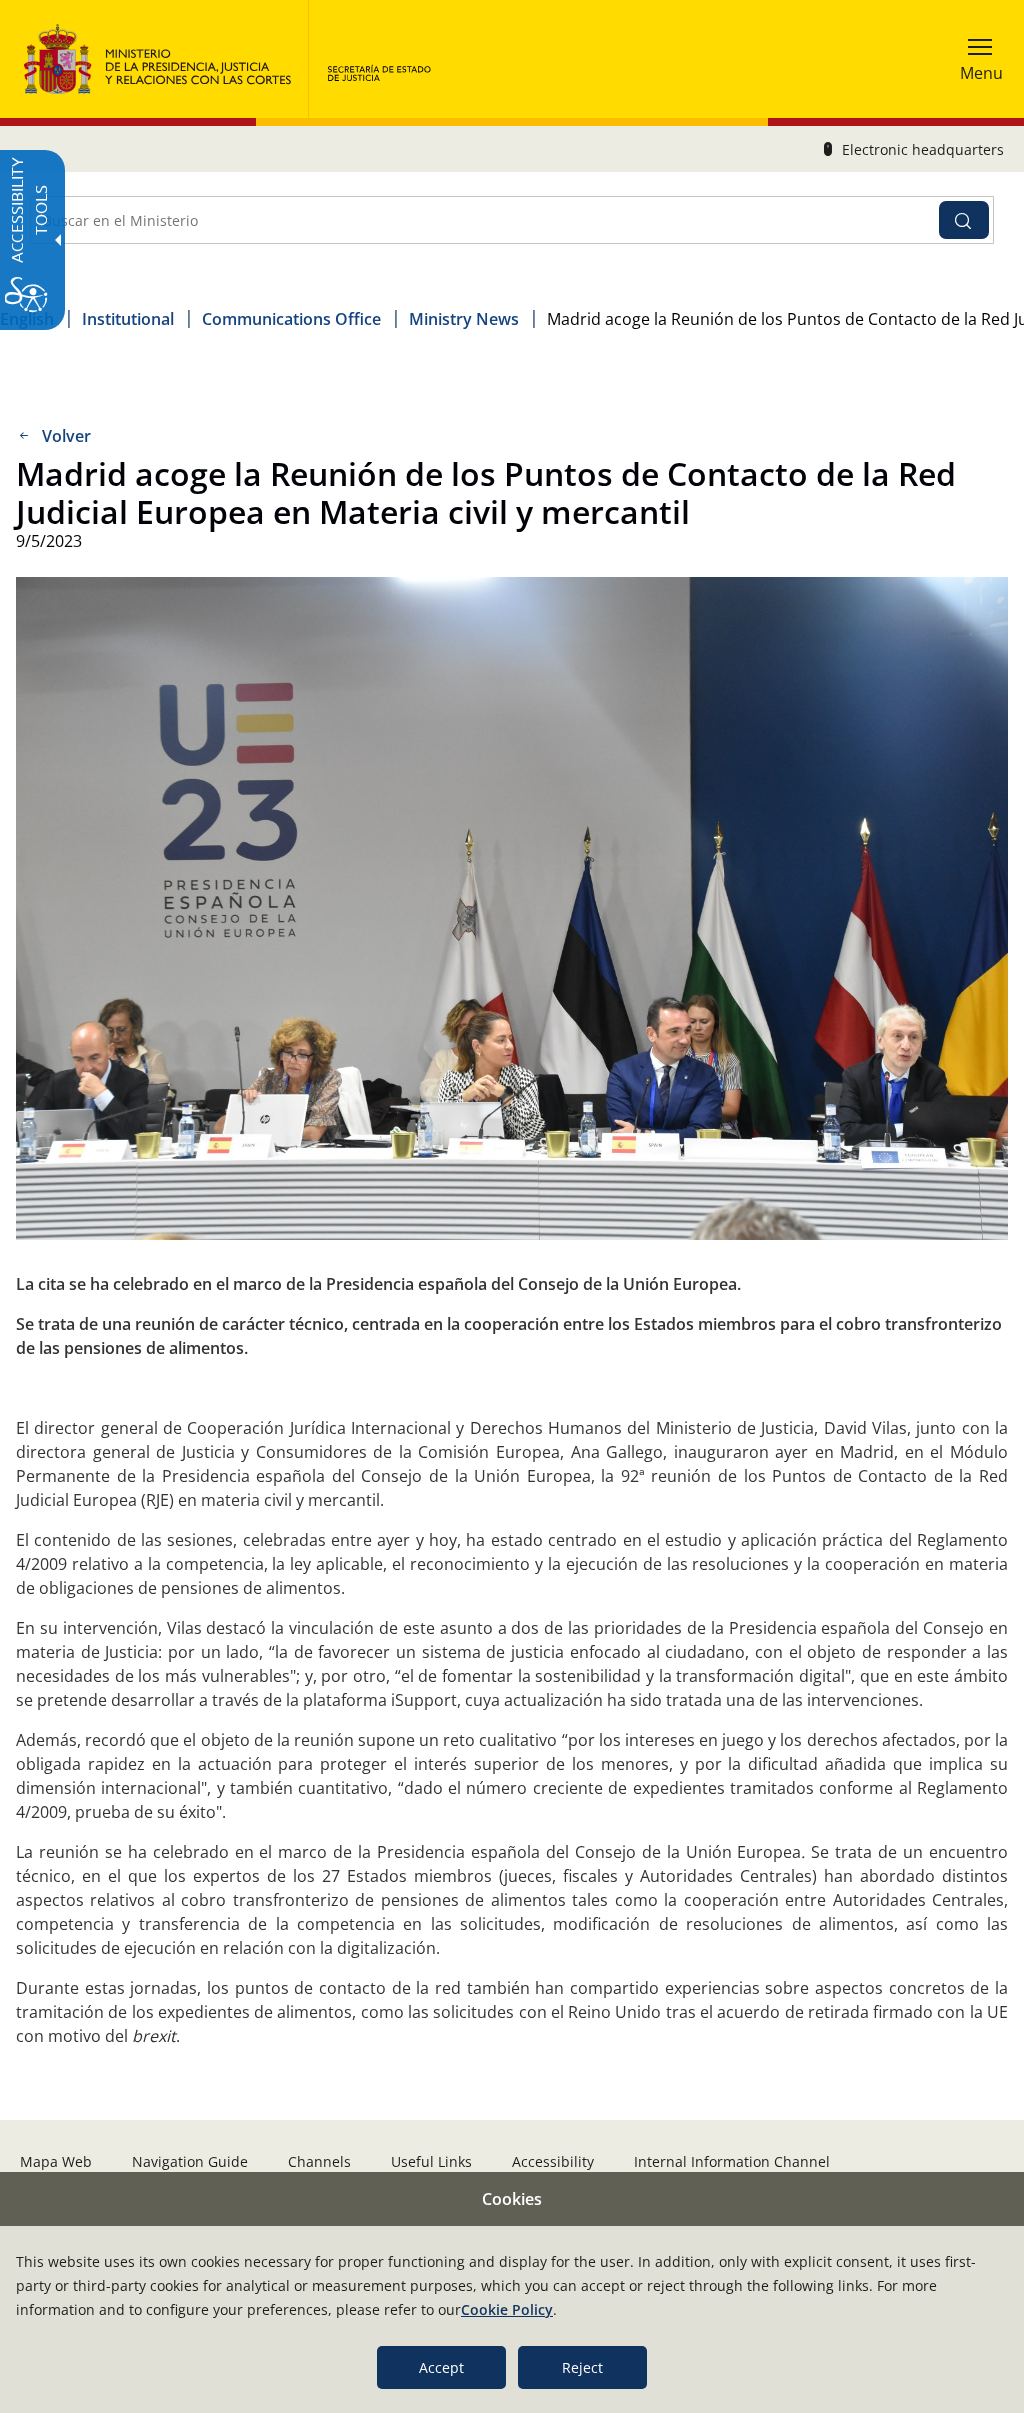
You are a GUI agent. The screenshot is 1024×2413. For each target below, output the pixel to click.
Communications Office (291, 319)
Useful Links (431, 2161)
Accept (441, 2367)
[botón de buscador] (964, 220)
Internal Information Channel (732, 2161)
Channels (319, 2161)
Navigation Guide (190, 2161)
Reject (582, 2367)
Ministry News (464, 319)
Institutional (128, 319)
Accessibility (553, 2161)
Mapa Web (56, 2161)
